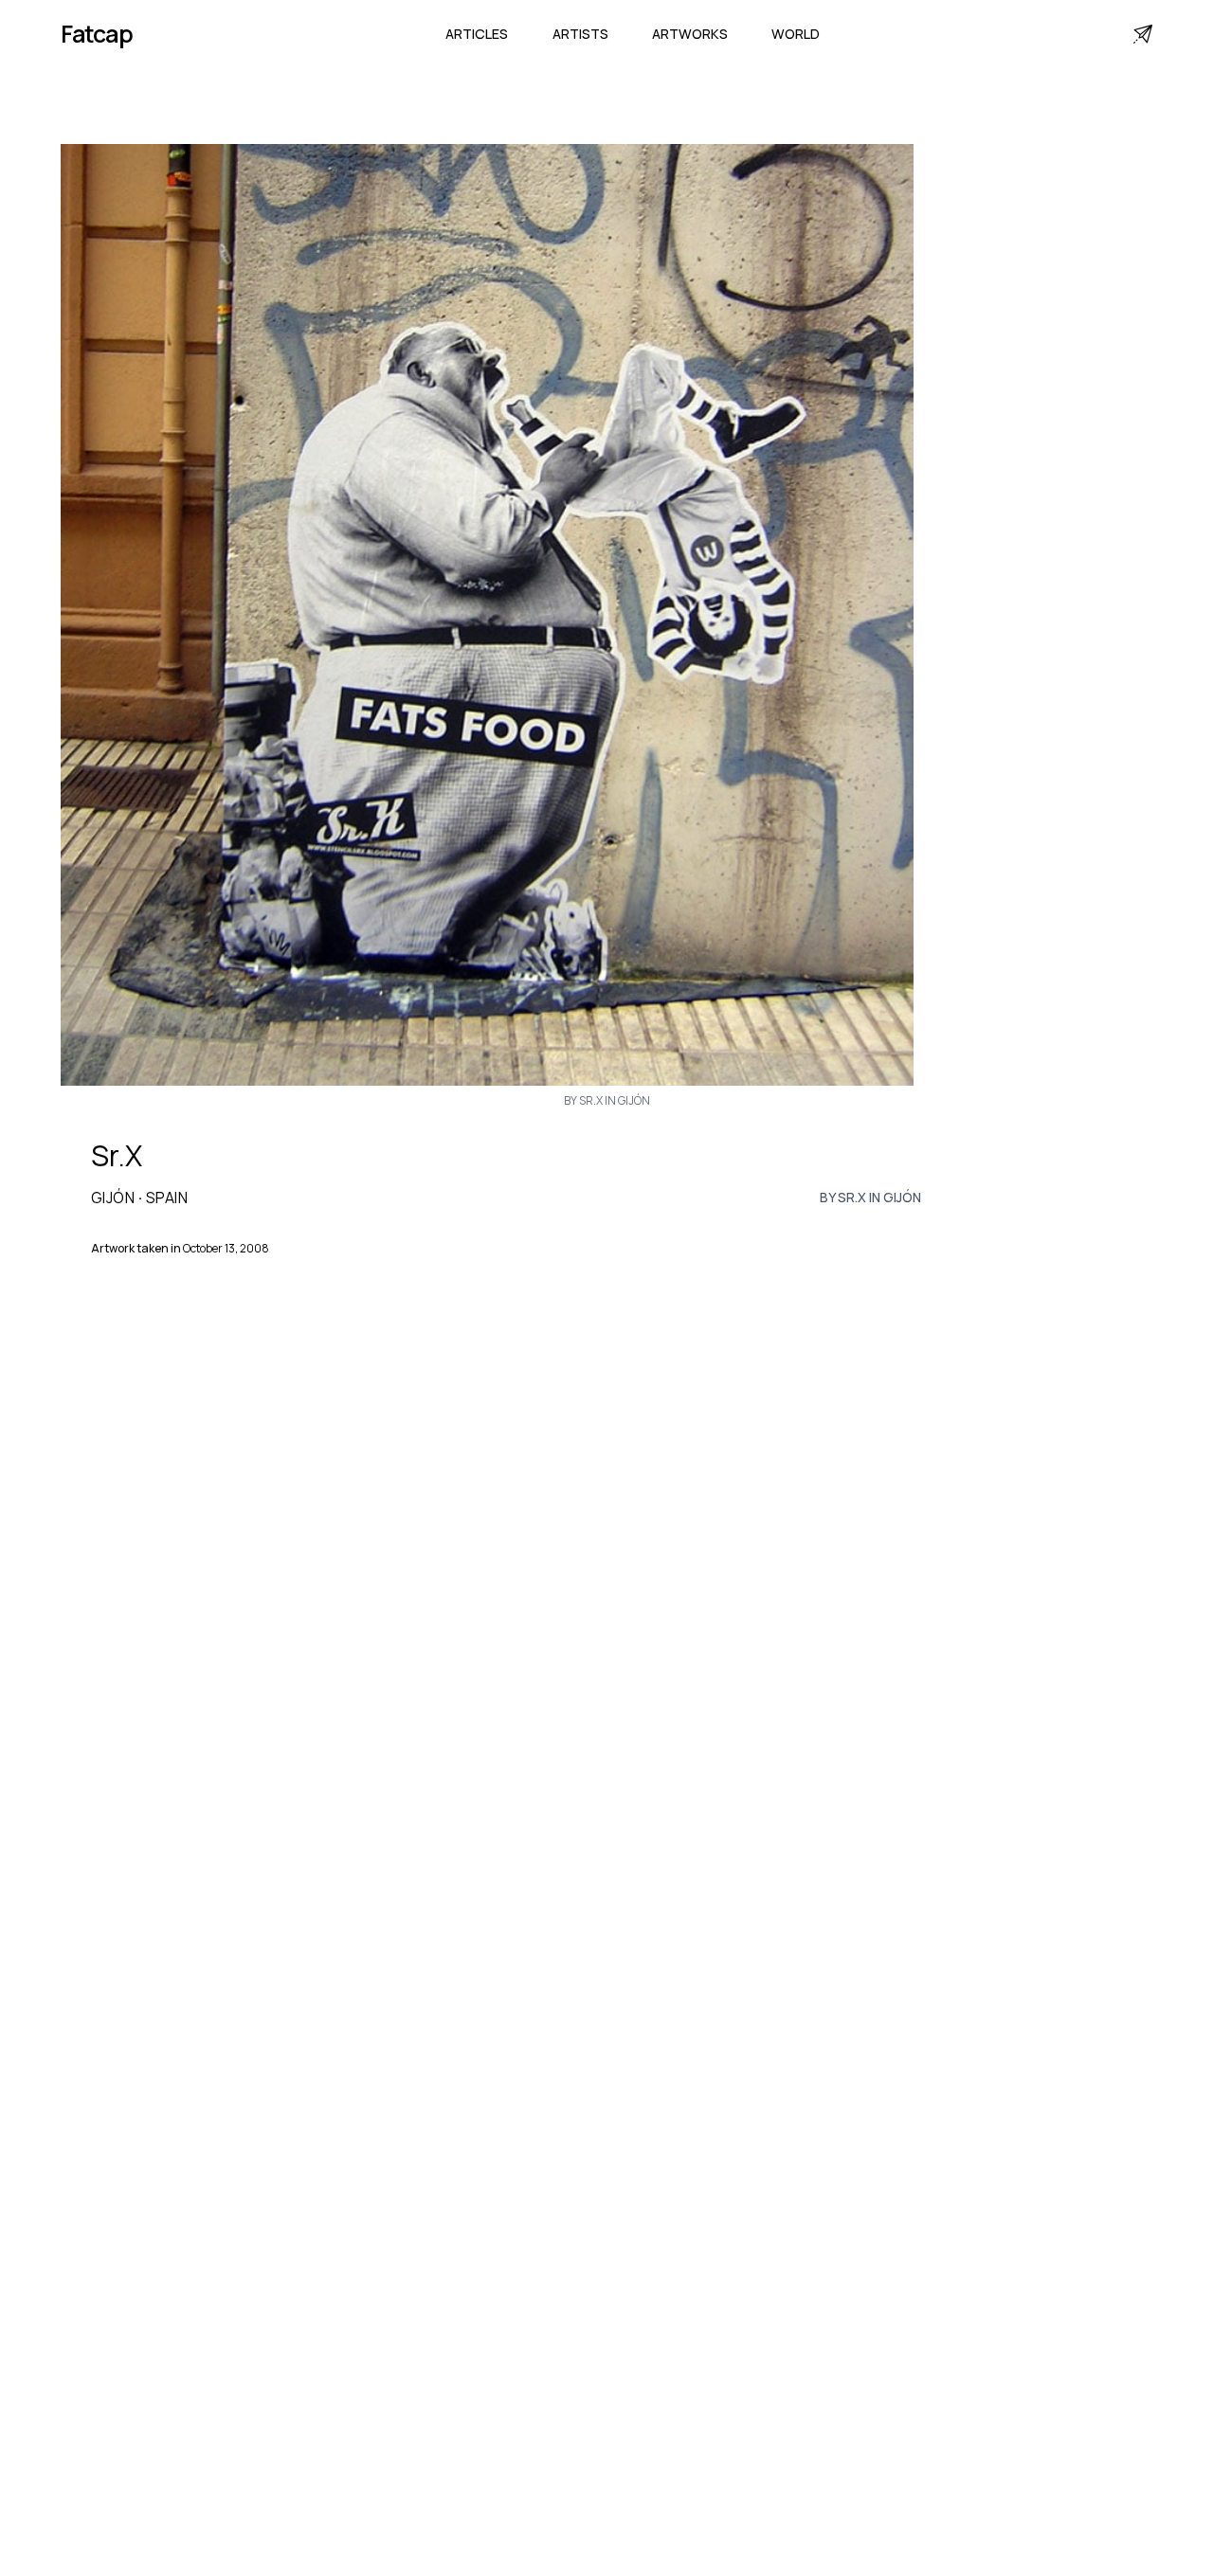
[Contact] (1143, 34)
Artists (580, 34)
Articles (477, 34)
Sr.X (117, 1156)
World (796, 34)
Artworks (690, 34)
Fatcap (97, 34)
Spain (167, 1198)
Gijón (113, 1198)
